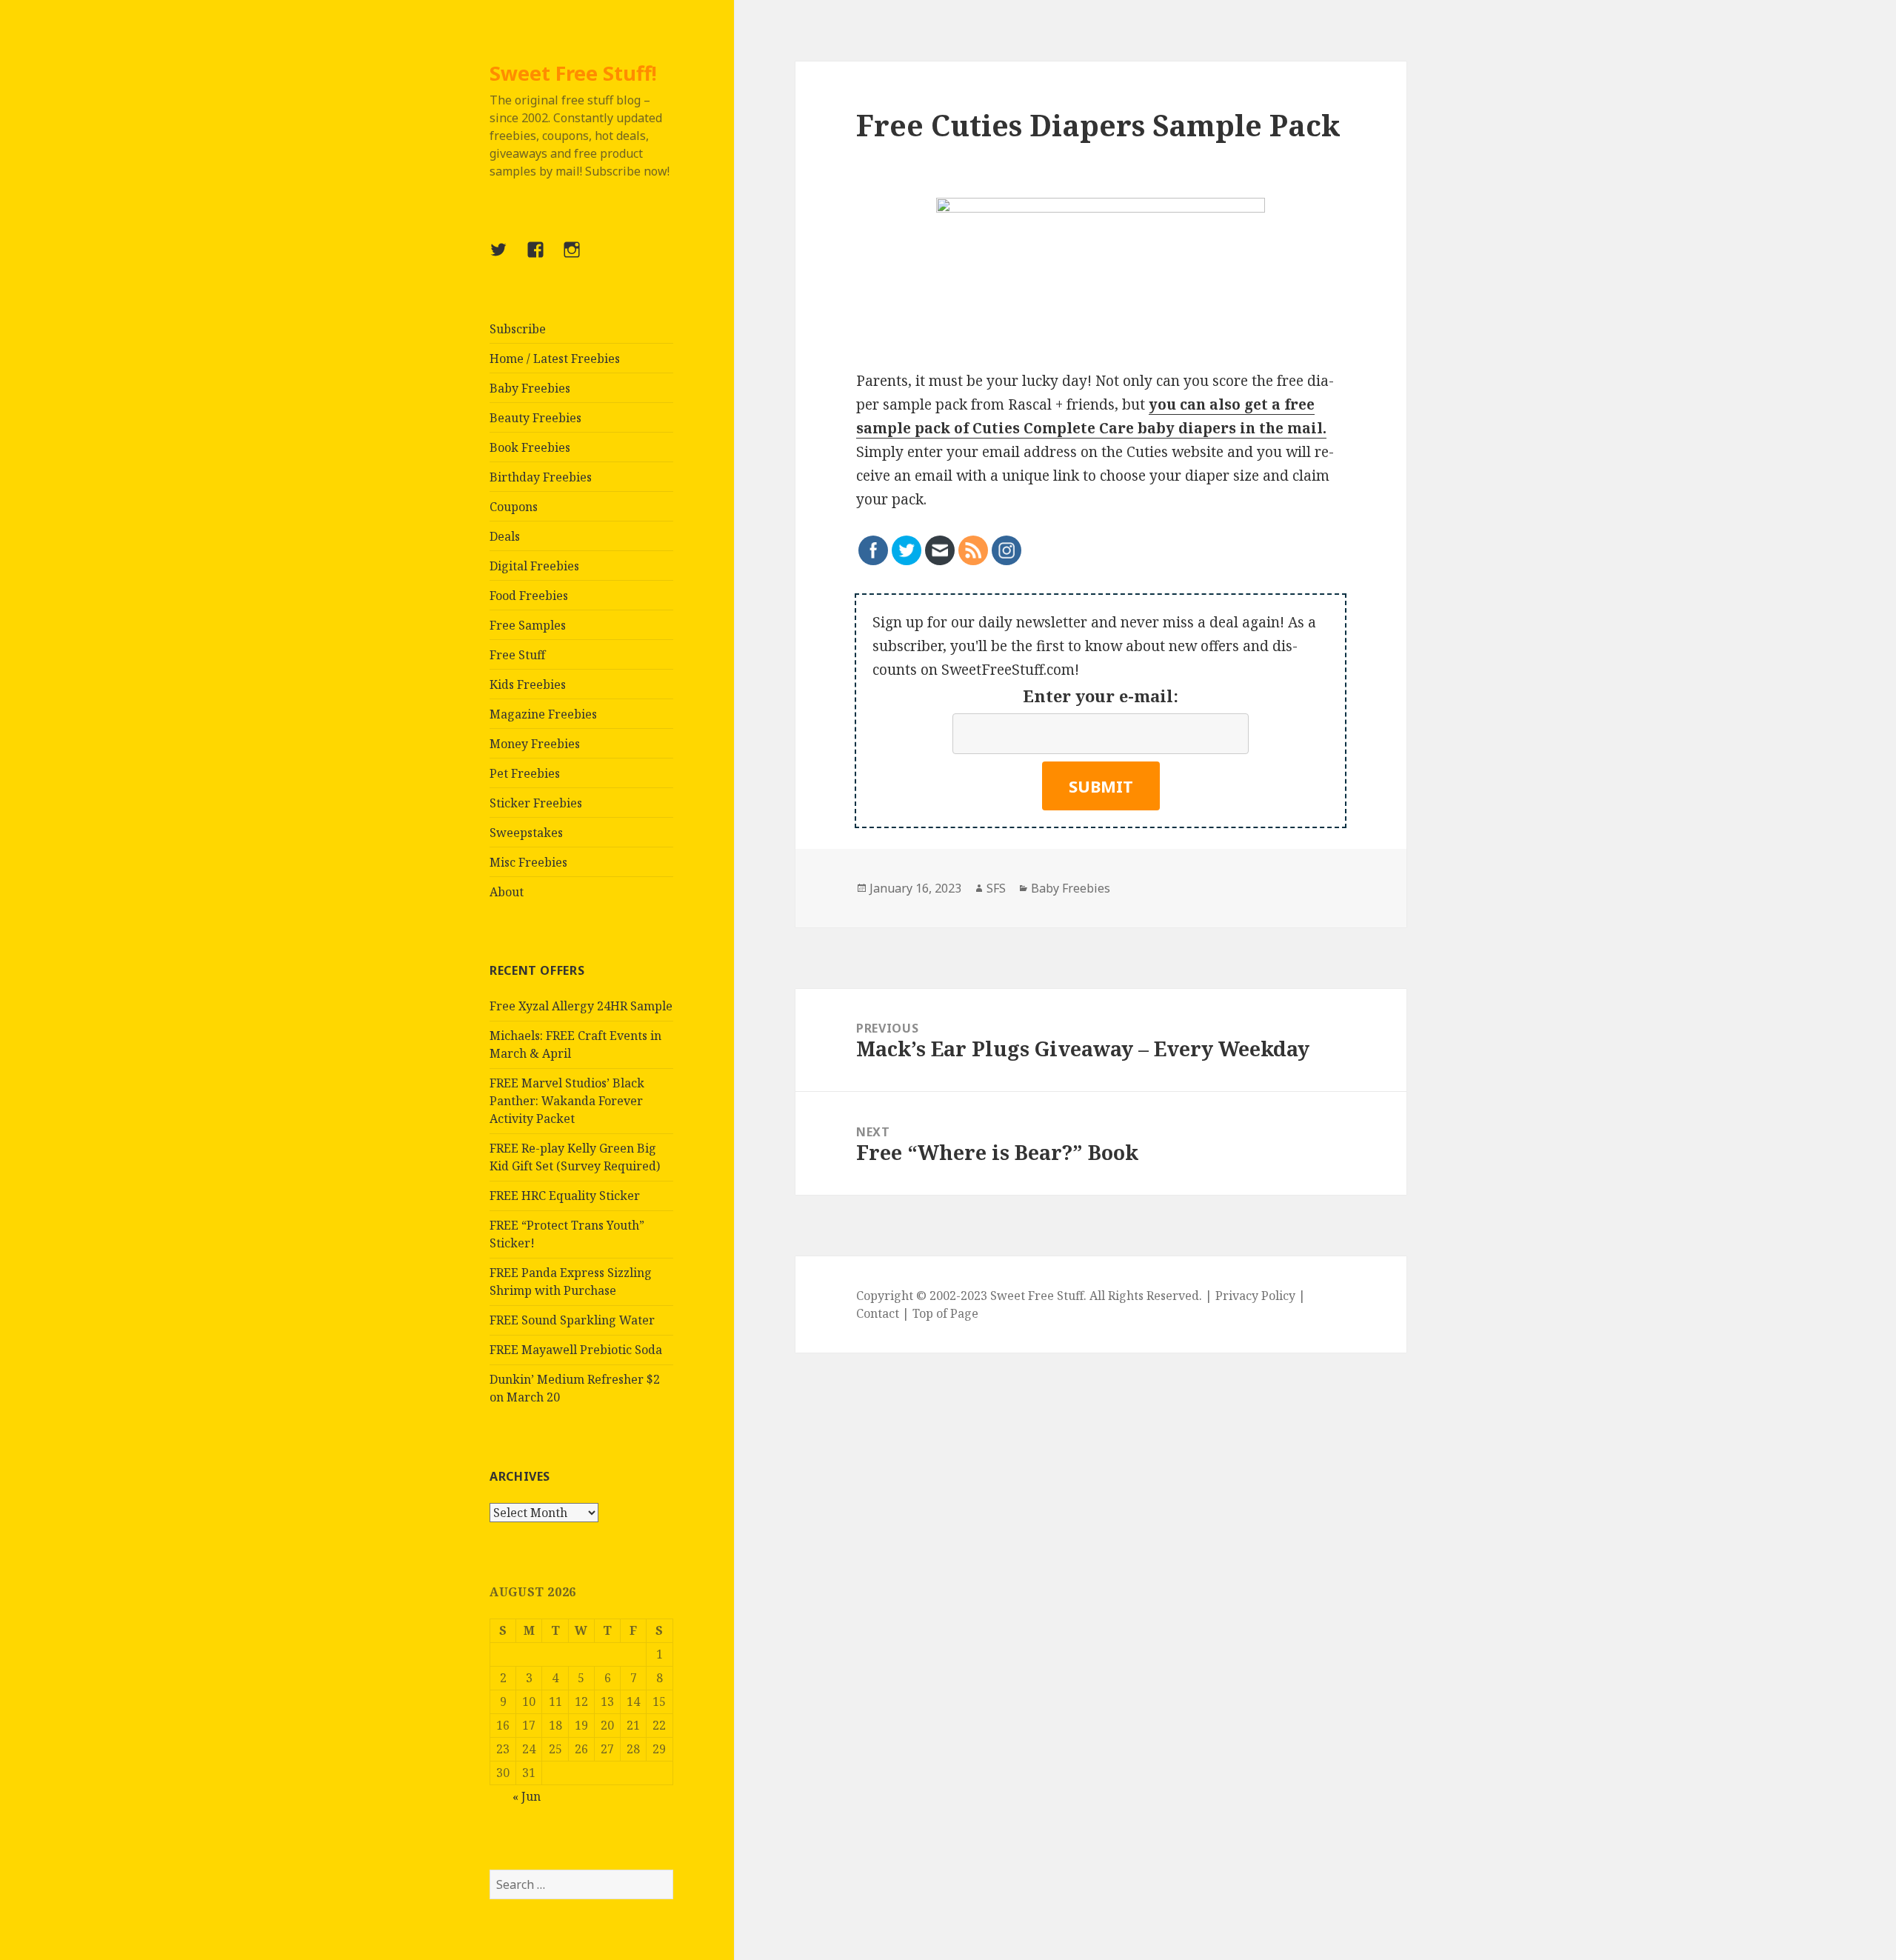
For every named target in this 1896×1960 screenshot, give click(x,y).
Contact (878, 1313)
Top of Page (945, 1313)
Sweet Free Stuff (1037, 1296)
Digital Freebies (534, 566)
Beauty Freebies (535, 418)
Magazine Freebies (543, 714)
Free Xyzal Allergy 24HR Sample (581, 1006)
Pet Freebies (525, 773)
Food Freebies (529, 596)
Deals (505, 536)
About (507, 892)
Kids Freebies (528, 684)
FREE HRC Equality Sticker (565, 1196)
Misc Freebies (528, 862)
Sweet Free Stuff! (573, 73)
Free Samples (528, 625)
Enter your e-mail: (1101, 696)
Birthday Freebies (541, 477)
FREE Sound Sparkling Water (572, 1320)
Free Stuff (517, 655)
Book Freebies (530, 447)
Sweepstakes (526, 833)
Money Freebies (535, 744)
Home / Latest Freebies (555, 359)
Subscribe (518, 329)
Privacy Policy (1255, 1296)
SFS (996, 888)
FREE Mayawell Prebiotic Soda (576, 1350)
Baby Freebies (530, 388)
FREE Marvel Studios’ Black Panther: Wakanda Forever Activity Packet (567, 1101)
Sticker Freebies (536, 803)
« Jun (527, 1796)
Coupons (514, 507)
